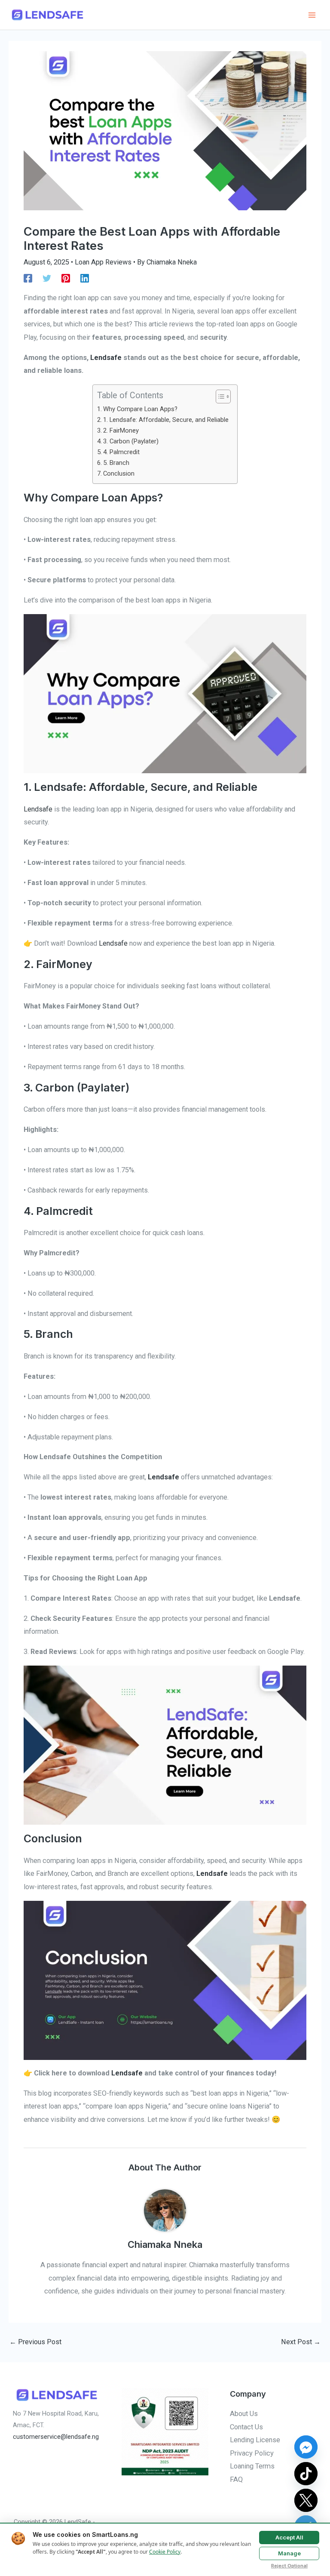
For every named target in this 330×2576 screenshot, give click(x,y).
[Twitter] (47, 278)
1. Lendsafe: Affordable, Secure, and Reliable (166, 420)
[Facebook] (28, 278)
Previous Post (35, 2342)
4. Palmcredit (121, 452)
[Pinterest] (66, 278)
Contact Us (246, 2427)
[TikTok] (306, 2474)
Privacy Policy (252, 2453)
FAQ (236, 2479)
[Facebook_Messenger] (306, 2447)
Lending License (255, 2440)
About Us (244, 2414)
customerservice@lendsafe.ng (56, 2437)
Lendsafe (38, 809)
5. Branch (116, 463)
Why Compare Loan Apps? (140, 409)
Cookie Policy (165, 2552)
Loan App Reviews (103, 262)
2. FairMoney (121, 430)
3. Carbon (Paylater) (131, 441)
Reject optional (289, 2566)
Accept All (289, 2537)
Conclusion (119, 473)
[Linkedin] (85, 278)
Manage (289, 2553)
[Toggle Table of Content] (219, 397)
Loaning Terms (252, 2466)
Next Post (301, 2342)
